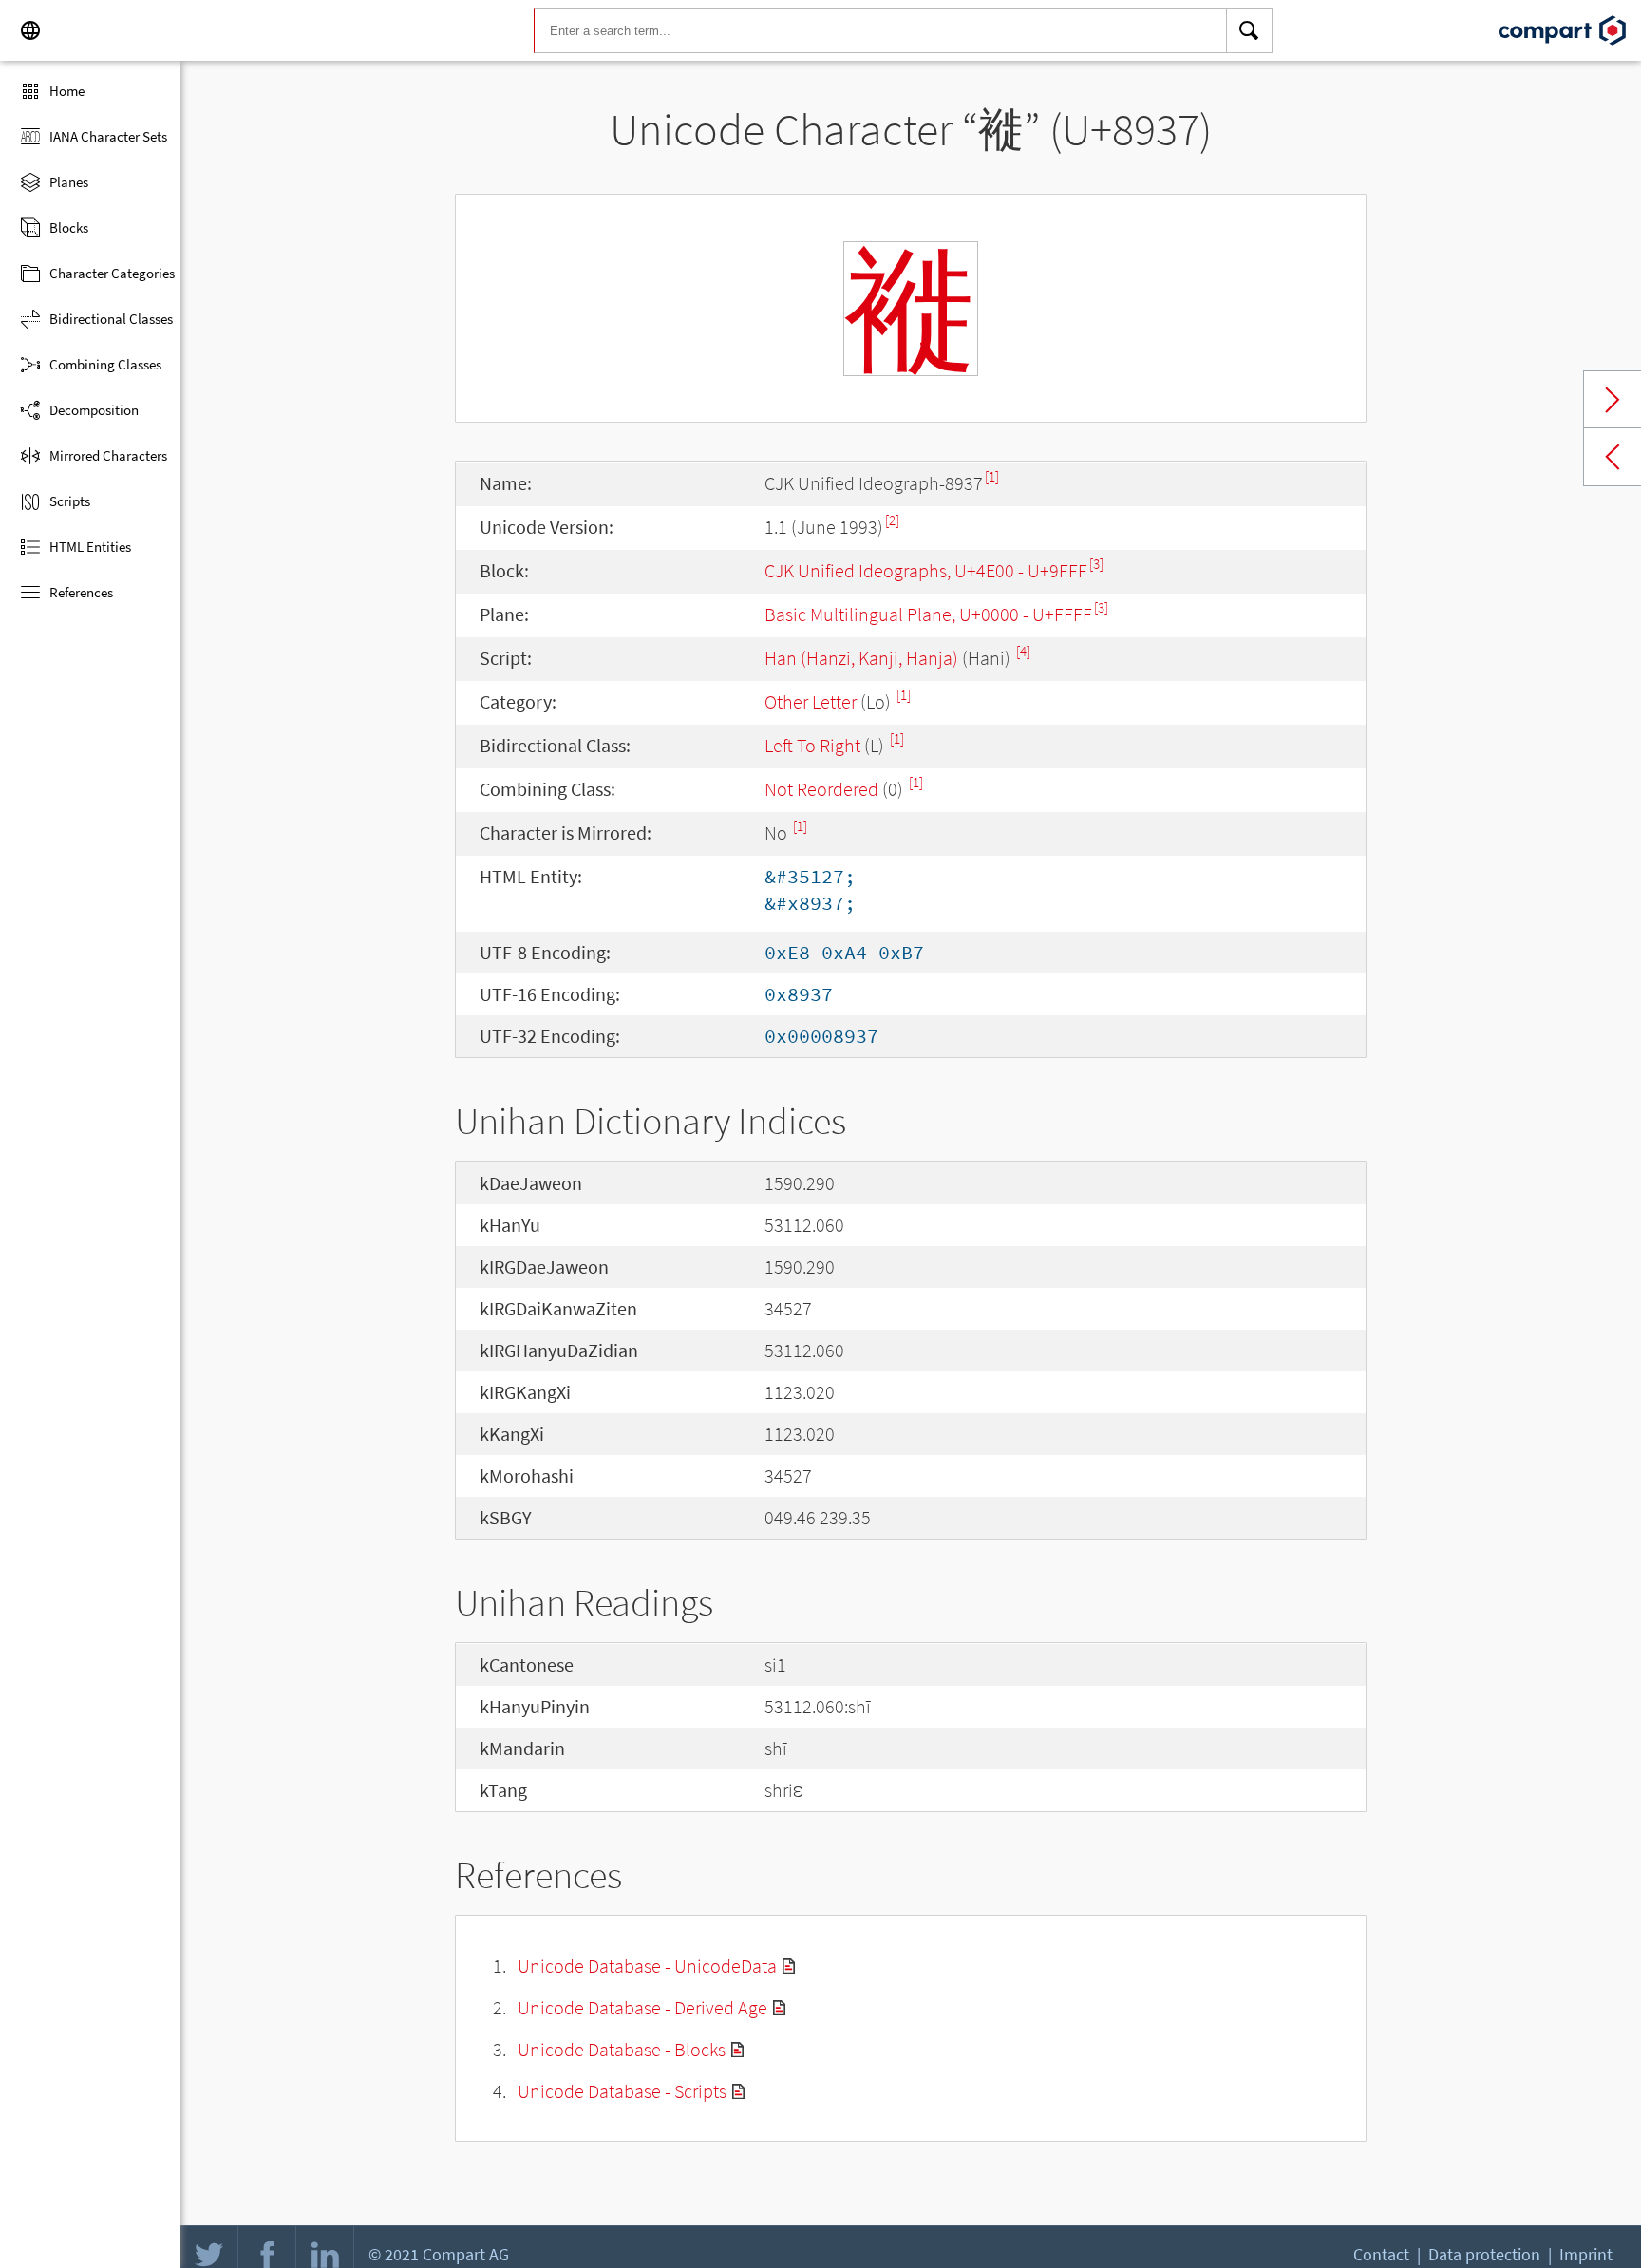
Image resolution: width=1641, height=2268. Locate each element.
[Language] (30, 30)
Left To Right (812, 745)
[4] (1023, 651)
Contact (1381, 2254)
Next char (1613, 400)
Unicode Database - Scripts (622, 2091)
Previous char (1613, 457)
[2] (892, 520)
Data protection (1484, 2254)
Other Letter (811, 701)
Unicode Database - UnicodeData (647, 1966)
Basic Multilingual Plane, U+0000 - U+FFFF (928, 614)
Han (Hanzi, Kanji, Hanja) (861, 658)
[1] (992, 476)
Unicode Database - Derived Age (642, 2007)
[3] (1096, 564)
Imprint (1586, 2254)
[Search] (1250, 30)
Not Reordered (821, 789)
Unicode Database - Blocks (622, 2049)
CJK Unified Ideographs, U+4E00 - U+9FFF (926, 570)
